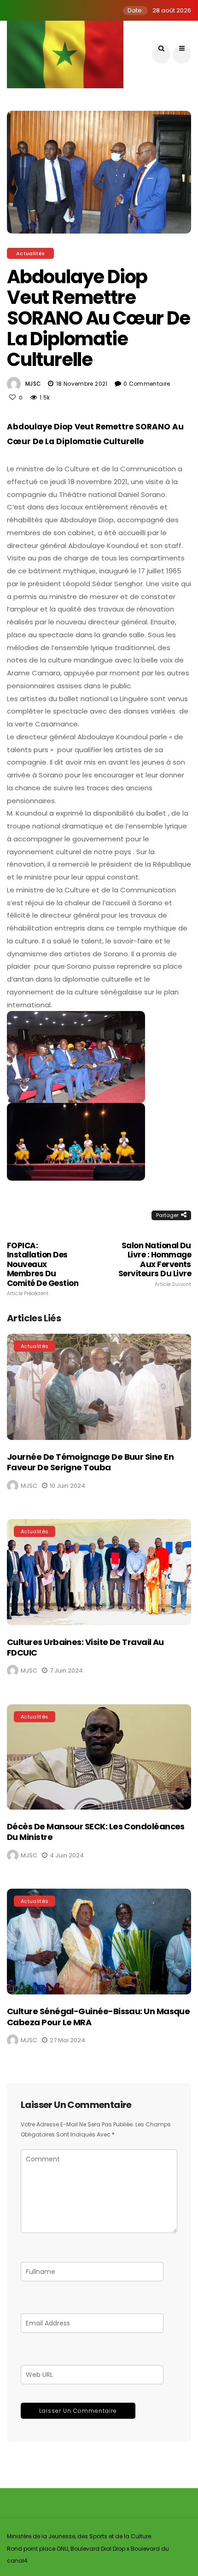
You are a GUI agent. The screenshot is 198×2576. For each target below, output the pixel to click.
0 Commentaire (147, 384)
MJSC (33, 384)
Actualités (30, 253)
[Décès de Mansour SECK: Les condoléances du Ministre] (99, 1757)
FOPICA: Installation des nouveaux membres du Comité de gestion (43, 1269)
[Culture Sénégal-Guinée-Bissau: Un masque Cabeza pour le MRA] (99, 1942)
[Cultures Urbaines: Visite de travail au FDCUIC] (99, 1572)
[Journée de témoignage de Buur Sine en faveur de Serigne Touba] (99, 1387)
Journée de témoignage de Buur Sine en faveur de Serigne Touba (90, 1462)
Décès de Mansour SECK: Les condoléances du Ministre (96, 1832)
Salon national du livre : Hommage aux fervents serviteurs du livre (155, 1264)
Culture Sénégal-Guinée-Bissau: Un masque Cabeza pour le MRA (98, 2016)
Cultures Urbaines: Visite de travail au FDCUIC (85, 1647)
